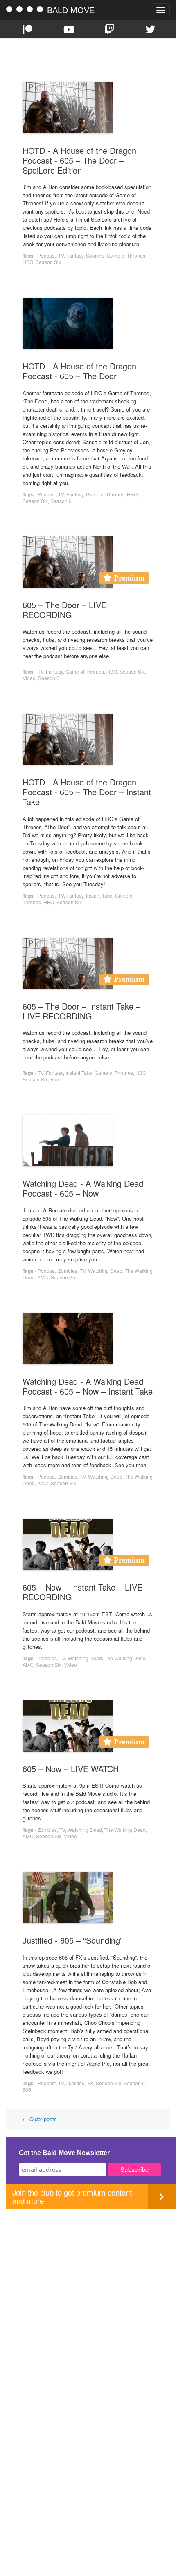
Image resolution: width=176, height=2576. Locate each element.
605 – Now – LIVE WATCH (71, 1769)
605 (27, 2090)
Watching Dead (105, 1271)
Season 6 (61, 501)
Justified (76, 2083)
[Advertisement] (88, 2297)
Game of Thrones (126, 255)
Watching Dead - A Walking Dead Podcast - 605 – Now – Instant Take (88, 1386)
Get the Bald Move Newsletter (64, 2153)
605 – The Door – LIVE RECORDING (64, 610)
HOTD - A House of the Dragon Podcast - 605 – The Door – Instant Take (87, 792)
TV (61, 255)
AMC (43, 1277)
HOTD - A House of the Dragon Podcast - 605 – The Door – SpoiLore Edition (79, 160)
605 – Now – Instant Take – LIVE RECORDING (82, 1592)
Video (29, 678)
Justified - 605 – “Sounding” (73, 1940)
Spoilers (95, 255)
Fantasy (75, 255)
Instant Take (99, 895)
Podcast (47, 255)
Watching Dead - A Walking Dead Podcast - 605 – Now (83, 1188)
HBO (28, 262)
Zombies (68, 1271)
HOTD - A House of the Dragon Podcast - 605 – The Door (79, 371)
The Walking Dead (125, 1658)
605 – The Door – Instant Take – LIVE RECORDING (81, 1011)
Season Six (48, 262)
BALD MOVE (71, 10)
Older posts (40, 2119)
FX (90, 2083)
